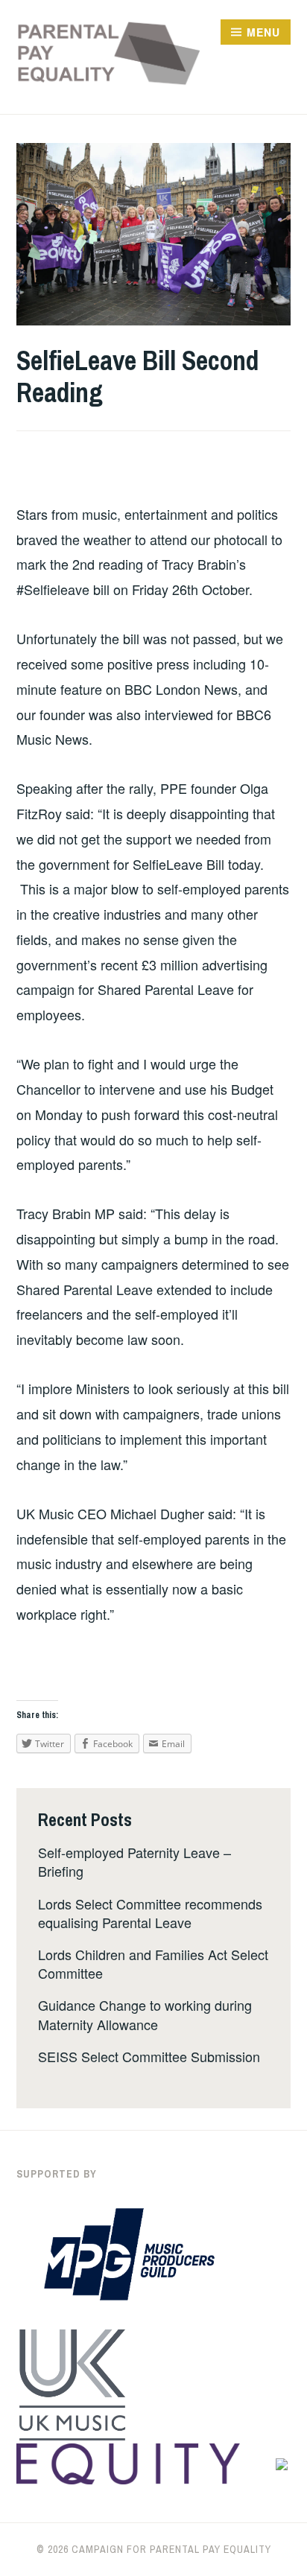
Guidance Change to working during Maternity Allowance (145, 2014)
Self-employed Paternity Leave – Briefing (134, 1861)
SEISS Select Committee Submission (149, 2056)
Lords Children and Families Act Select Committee (153, 1963)
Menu (263, 32)
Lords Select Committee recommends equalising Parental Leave (150, 1913)
